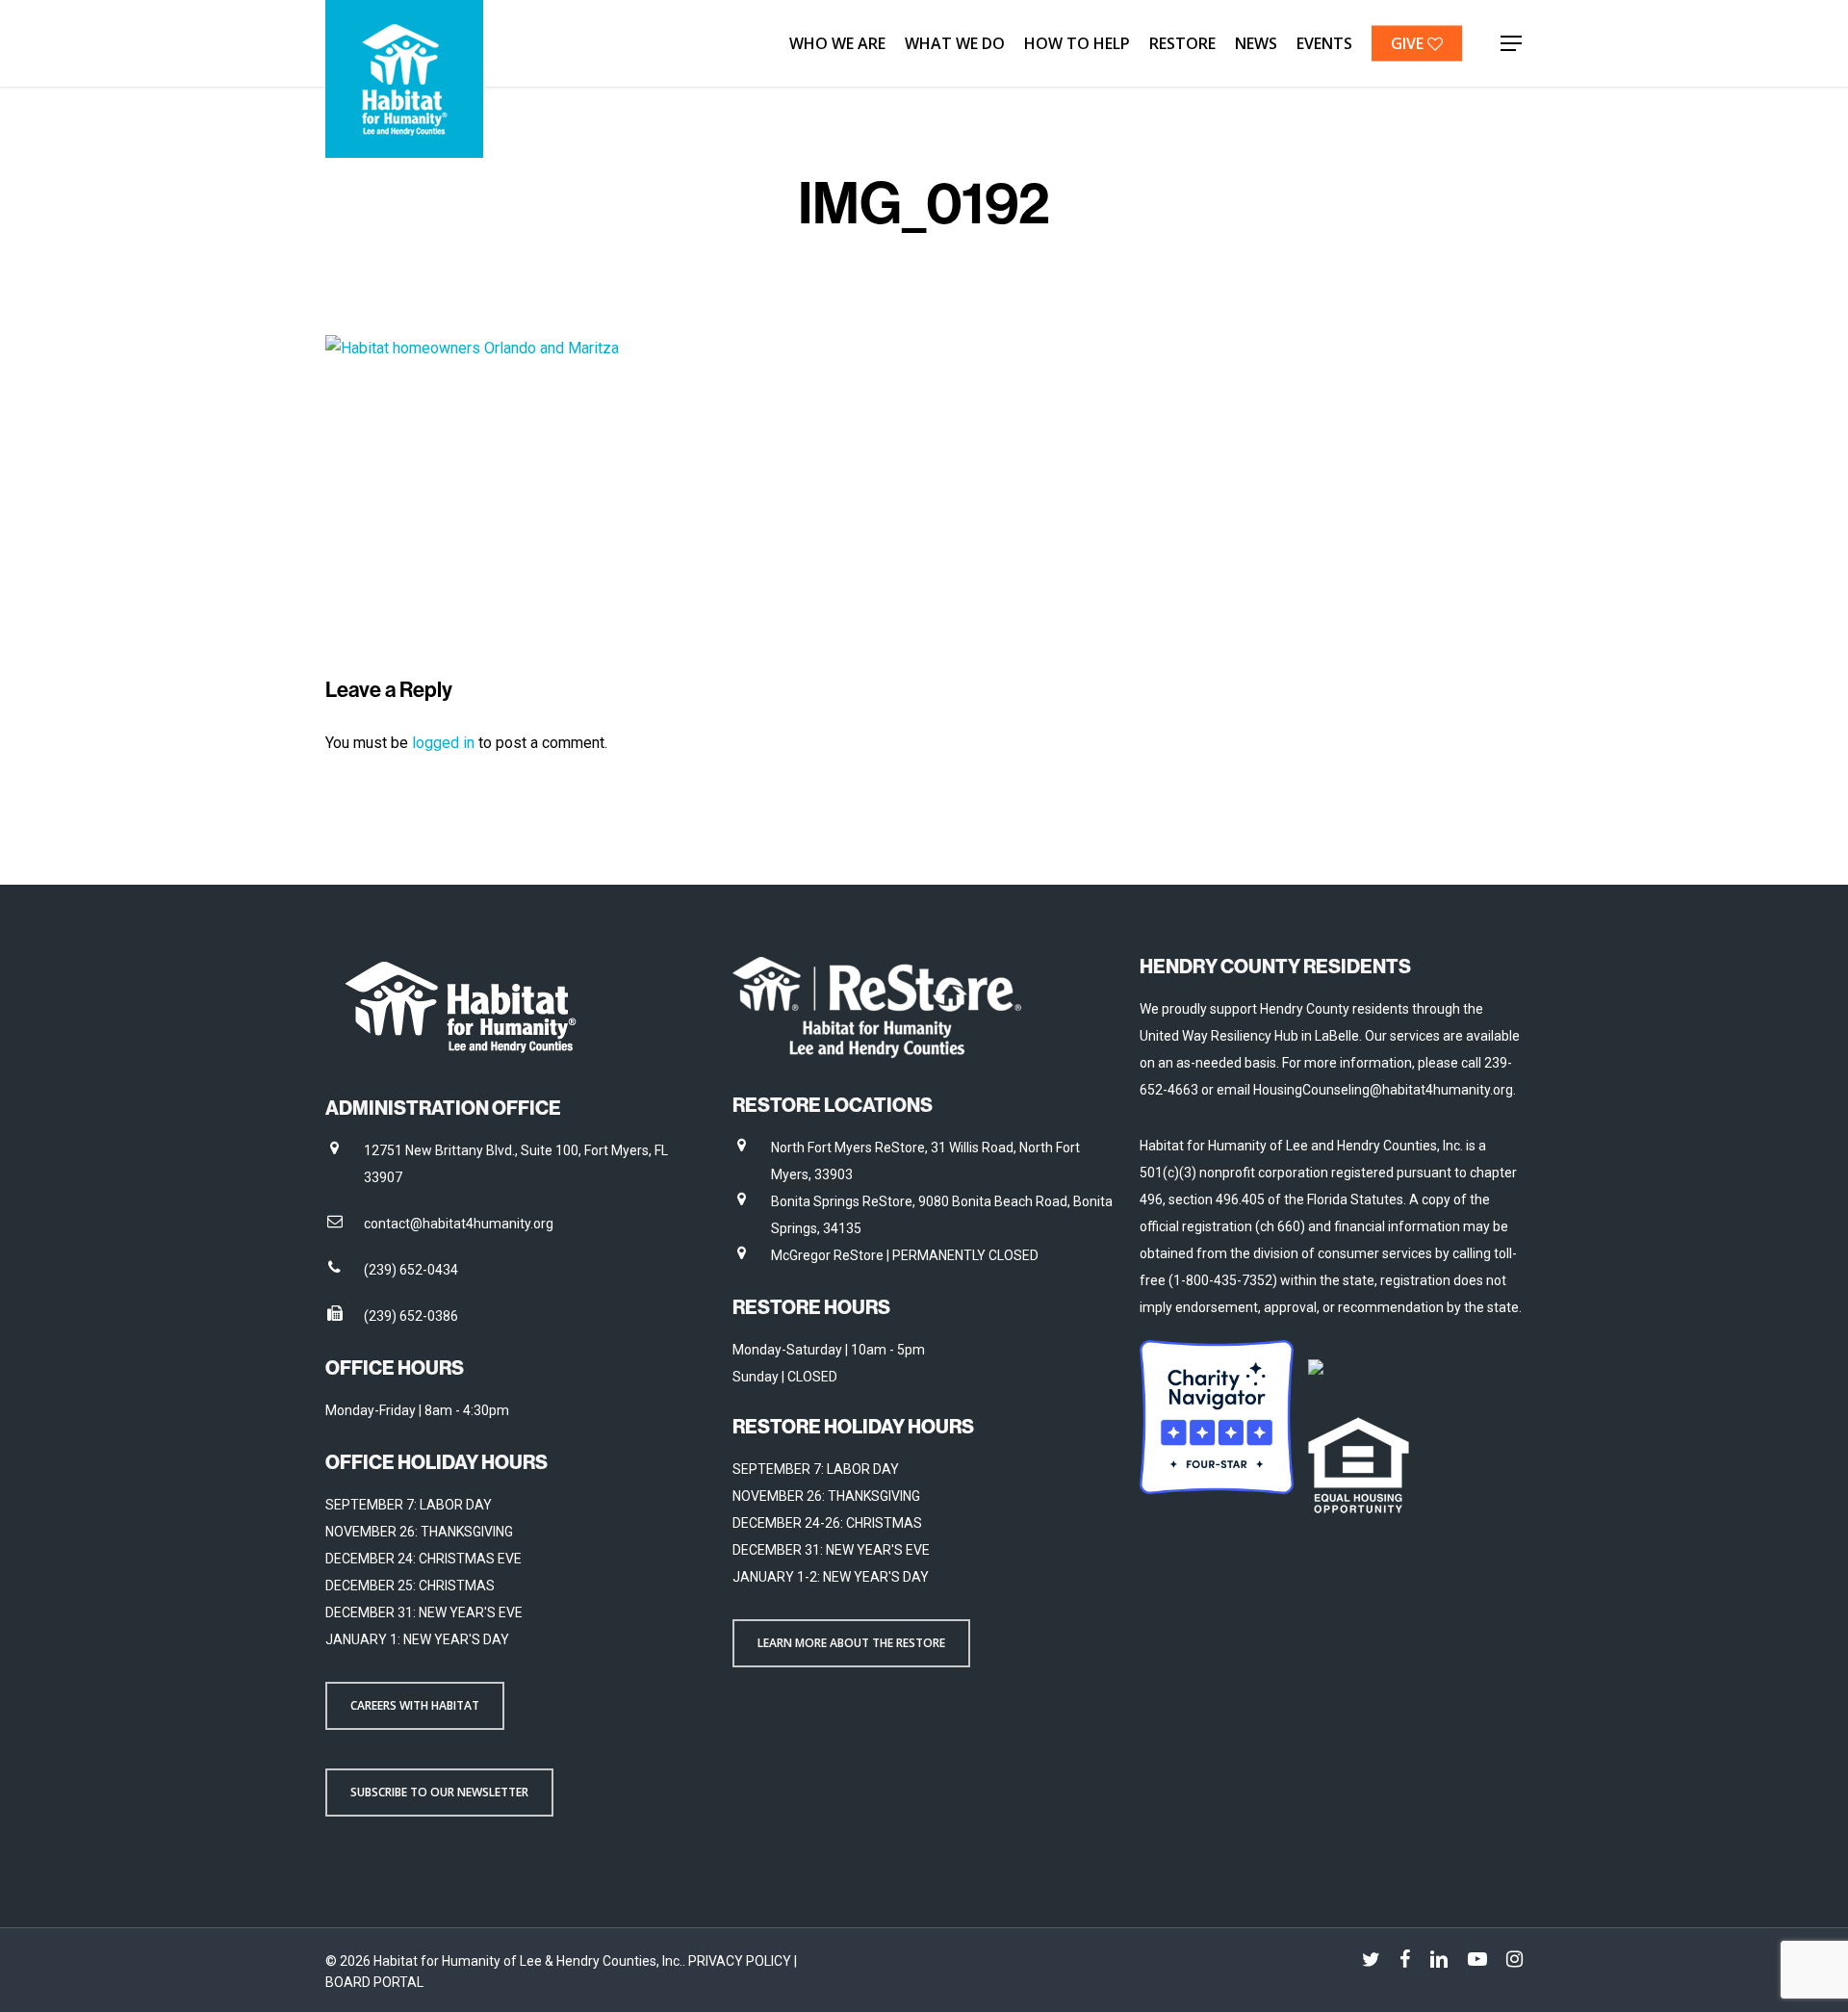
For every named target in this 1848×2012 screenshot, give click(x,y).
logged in (443, 743)
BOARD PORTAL (374, 1982)
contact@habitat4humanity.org (459, 1224)
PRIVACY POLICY (741, 1961)
